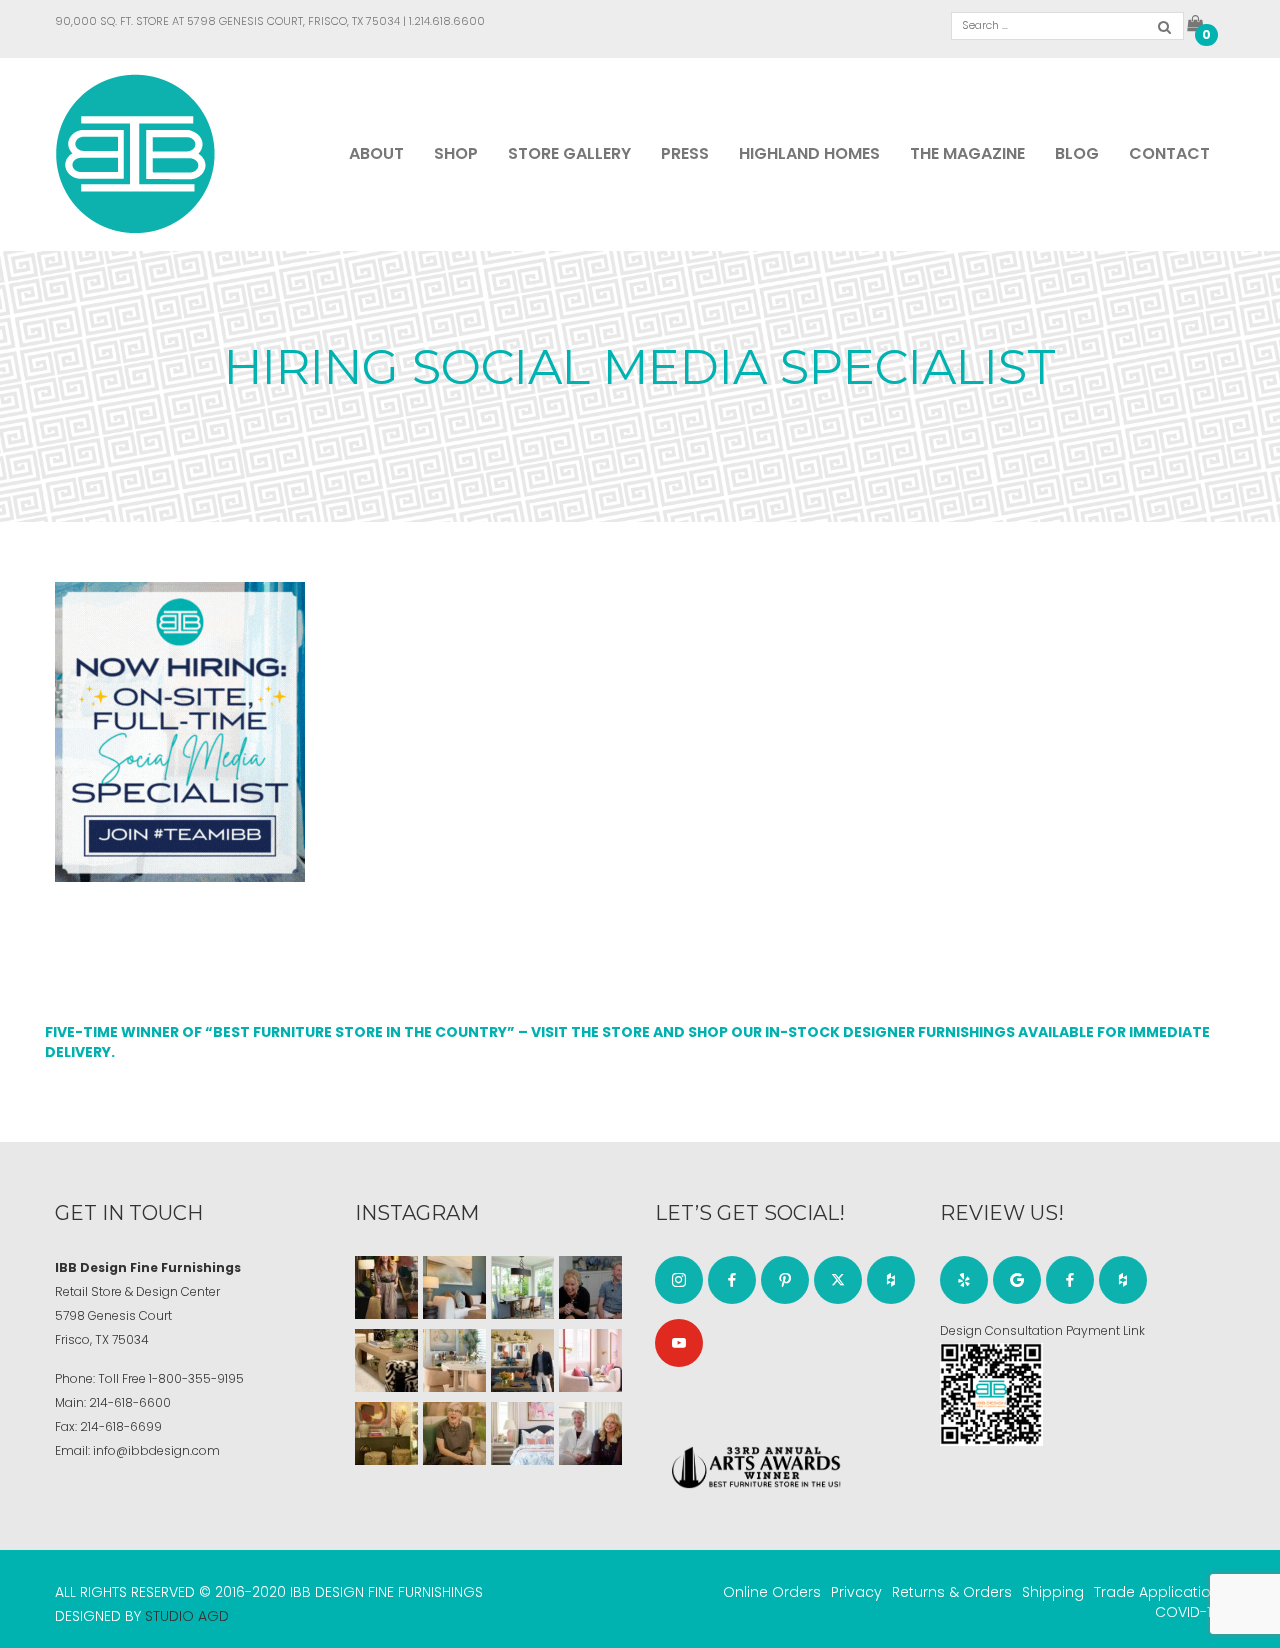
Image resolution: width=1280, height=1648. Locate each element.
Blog (1077, 153)
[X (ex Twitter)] (838, 1280)
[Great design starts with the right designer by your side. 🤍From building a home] (454, 1360)
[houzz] (891, 1280)
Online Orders (772, 1592)
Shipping (1053, 1592)
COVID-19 (1187, 1612)
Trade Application (1157, 1592)
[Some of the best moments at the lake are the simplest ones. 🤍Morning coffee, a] (522, 1287)
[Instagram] (679, 1280)
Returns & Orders (952, 1592)
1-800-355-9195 (196, 1378)
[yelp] (964, 1280)
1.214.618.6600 (447, 21)
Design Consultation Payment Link (1042, 1330)
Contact (1169, 153)
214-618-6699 (121, 1426)
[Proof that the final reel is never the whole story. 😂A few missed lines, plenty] (590, 1287)
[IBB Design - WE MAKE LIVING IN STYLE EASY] (135, 153)
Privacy (856, 1592)
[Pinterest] (785, 1280)
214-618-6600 (130, 1402)
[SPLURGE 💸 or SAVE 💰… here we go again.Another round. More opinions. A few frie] (590, 1433)
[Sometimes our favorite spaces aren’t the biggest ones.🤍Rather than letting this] (590, 1360)
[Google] (1017, 1280)
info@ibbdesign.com (156, 1450)
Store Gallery (569, 153)
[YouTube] (679, 1343)
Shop (456, 153)
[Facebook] (732, 1280)
